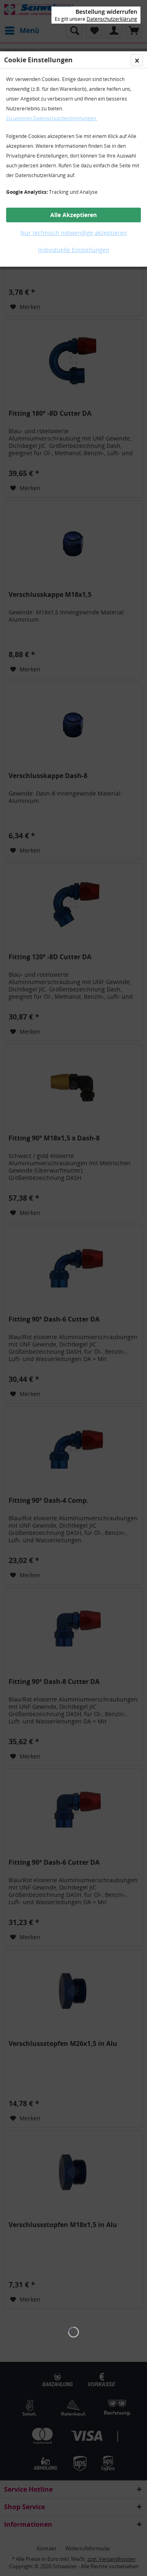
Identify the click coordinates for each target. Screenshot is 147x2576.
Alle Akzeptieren (73, 215)
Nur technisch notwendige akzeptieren (74, 233)
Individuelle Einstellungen (74, 250)
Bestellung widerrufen (106, 12)
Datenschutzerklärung (112, 19)
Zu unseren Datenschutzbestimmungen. (52, 118)
